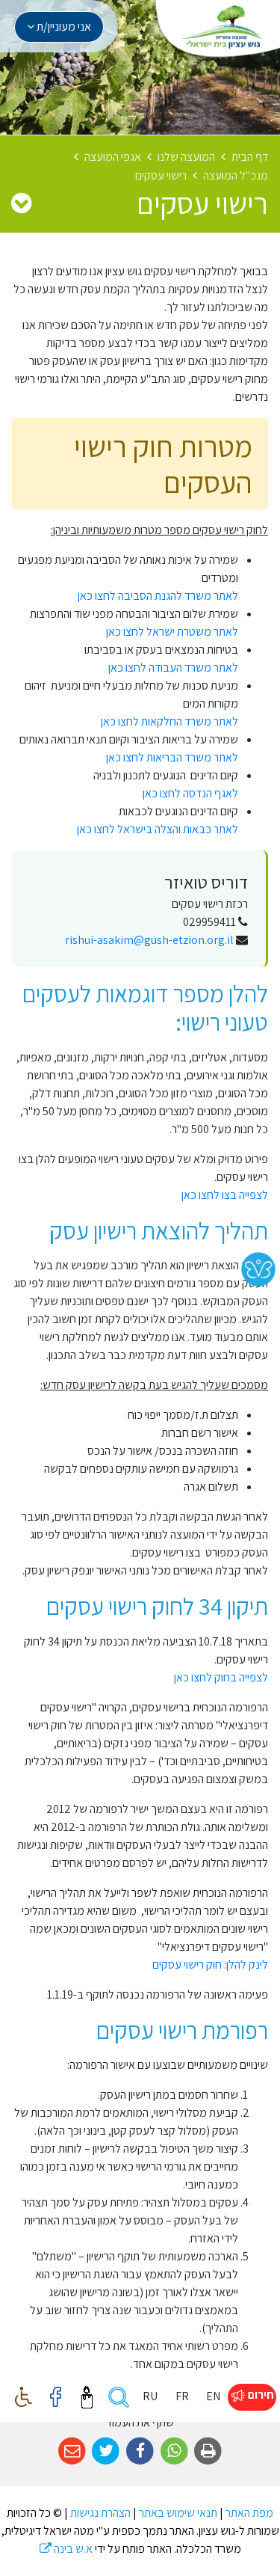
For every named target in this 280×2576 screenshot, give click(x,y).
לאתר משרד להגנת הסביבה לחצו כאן (158, 596)
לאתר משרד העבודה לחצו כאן (173, 668)
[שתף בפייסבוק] (140, 2451)
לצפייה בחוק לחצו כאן (221, 1677)
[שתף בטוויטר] (106, 2451)
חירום (260, 2395)
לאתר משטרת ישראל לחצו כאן (172, 632)
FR (182, 2396)
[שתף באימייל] (72, 2451)
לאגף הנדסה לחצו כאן (190, 793)
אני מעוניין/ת (63, 27)
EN (213, 2396)
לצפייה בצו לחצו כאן (225, 1195)
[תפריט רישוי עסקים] (21, 203)
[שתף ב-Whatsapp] (174, 2451)
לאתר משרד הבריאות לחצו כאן (172, 757)
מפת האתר (249, 2513)
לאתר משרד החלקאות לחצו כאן (169, 721)
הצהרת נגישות (100, 2513)
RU (150, 2396)
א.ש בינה (66, 2549)
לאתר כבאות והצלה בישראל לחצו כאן (158, 829)
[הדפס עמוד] (208, 2451)
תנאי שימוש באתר (178, 2513)
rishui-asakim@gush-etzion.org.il (149, 940)
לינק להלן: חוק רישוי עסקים (210, 1965)
